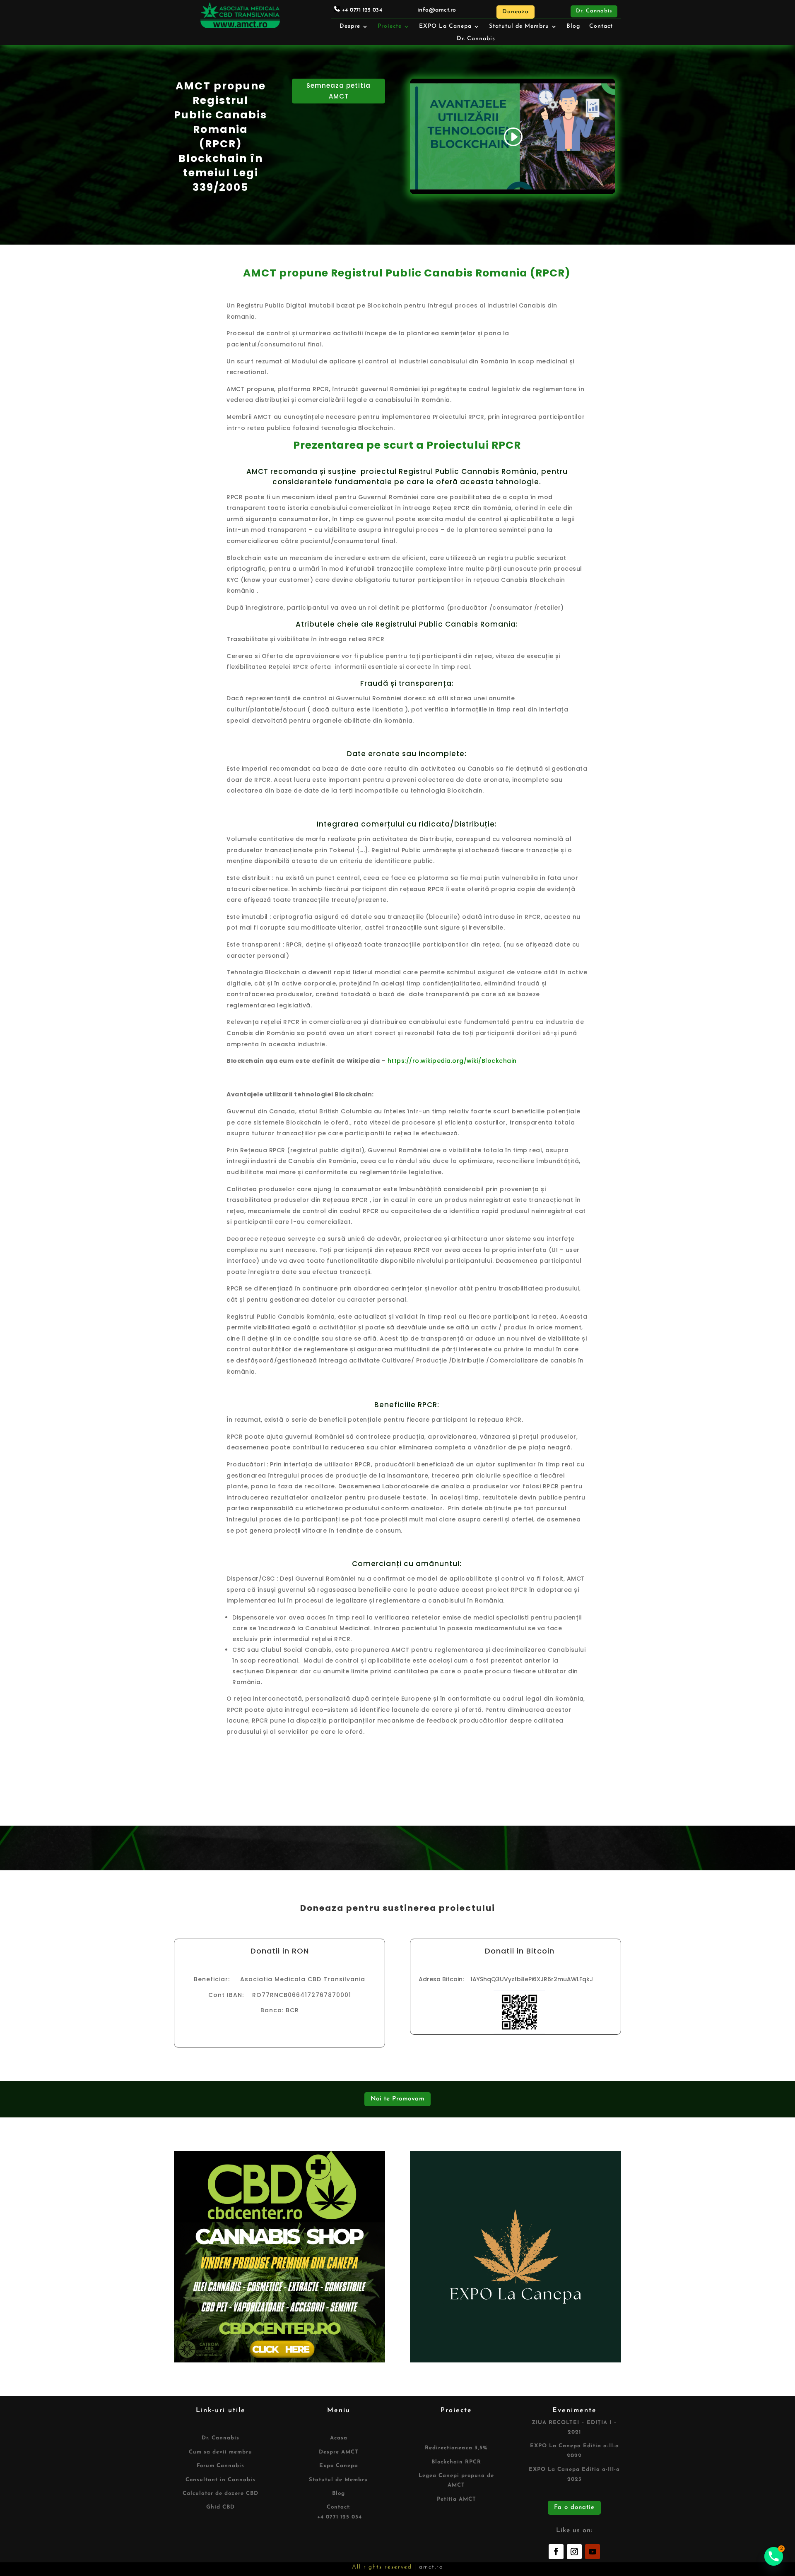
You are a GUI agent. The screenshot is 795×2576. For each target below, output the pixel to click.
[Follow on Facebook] (556, 2552)
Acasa (339, 2438)
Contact (601, 26)
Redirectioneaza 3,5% (456, 2448)
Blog (573, 26)
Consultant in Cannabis (220, 2480)
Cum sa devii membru (220, 2452)
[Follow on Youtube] (593, 2552)
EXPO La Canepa (445, 26)
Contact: (339, 2507)
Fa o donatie (574, 2508)
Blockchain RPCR (456, 2462)
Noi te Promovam (398, 2099)
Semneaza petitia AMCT (338, 91)
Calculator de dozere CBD (220, 2493)
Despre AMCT (339, 2452)
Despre (350, 26)
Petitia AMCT (457, 2499)
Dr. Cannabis (594, 11)
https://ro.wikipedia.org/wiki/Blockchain (452, 1061)
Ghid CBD (220, 2507)
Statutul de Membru (519, 26)
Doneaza (516, 12)
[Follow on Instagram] (574, 2552)
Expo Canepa (339, 2466)
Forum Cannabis (220, 2466)
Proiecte (390, 26)
